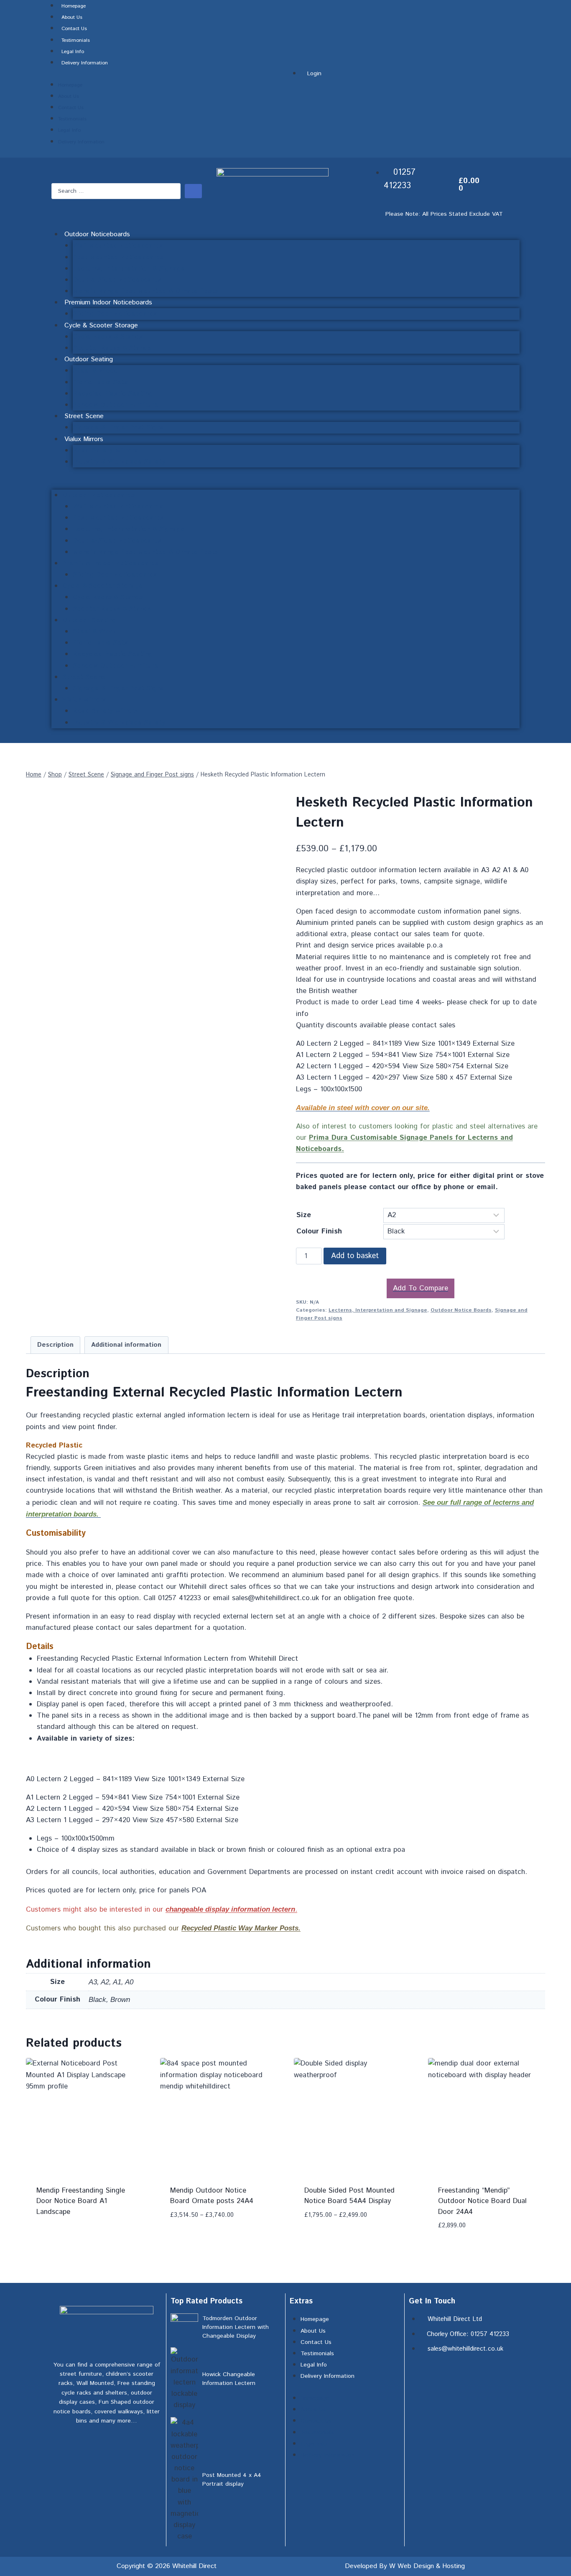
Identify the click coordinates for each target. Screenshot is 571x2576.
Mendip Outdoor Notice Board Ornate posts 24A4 (212, 2196)
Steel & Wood (95, 371)
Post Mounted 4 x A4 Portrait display (232, 2480)
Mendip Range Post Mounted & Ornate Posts (145, 291)
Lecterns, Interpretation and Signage (378, 1310)
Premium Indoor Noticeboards (108, 303)
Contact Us (74, 29)
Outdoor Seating (89, 359)
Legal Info (73, 52)
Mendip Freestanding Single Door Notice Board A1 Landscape (81, 2201)
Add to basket (355, 1256)
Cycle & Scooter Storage (101, 326)
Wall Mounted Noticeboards (118, 246)
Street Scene (84, 416)
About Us (72, 17)
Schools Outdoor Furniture (115, 405)
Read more (55, 2211)
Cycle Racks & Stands (108, 337)
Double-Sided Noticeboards (117, 280)
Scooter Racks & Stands (112, 348)
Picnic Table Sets (100, 382)
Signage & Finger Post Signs (118, 428)
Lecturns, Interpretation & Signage (129, 269)
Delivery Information (85, 63)
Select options (198, 2211)
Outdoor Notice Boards (461, 1310)
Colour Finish (319, 1231)
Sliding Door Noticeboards (115, 314)
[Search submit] (193, 191)
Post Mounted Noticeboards (118, 257)
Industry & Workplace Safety (119, 462)
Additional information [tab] (126, 1345)
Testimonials (76, 40)
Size (304, 1215)
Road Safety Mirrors (105, 451)
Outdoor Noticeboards (97, 234)
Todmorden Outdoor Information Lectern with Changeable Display (236, 2327)
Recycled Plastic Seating (113, 394)
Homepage (74, 6)
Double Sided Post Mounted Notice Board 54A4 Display (349, 2196)
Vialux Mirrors (84, 439)
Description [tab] (55, 1345)
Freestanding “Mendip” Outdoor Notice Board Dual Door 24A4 (482, 2201)
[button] (285, 484)
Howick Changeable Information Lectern (229, 2379)
